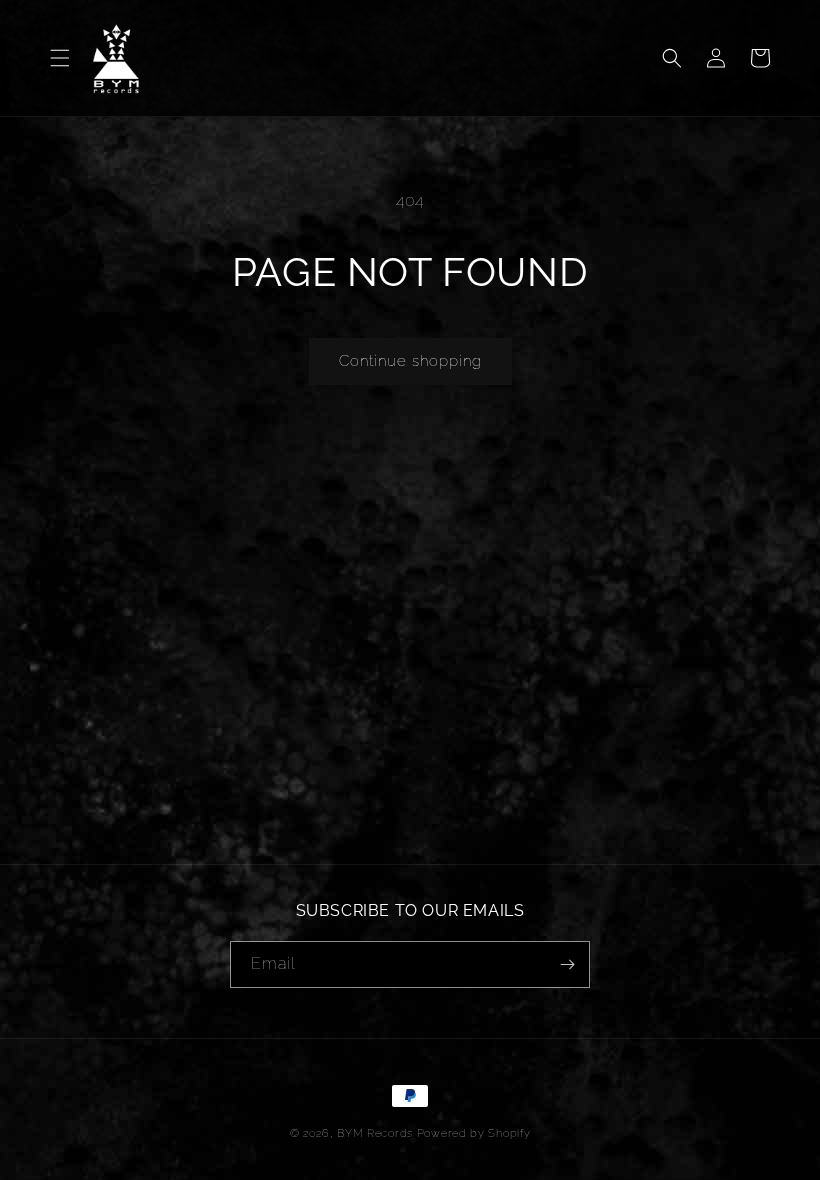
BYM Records (375, 1133)
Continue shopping (410, 361)
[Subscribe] (567, 964)
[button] (60, 58)
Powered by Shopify (474, 1133)
